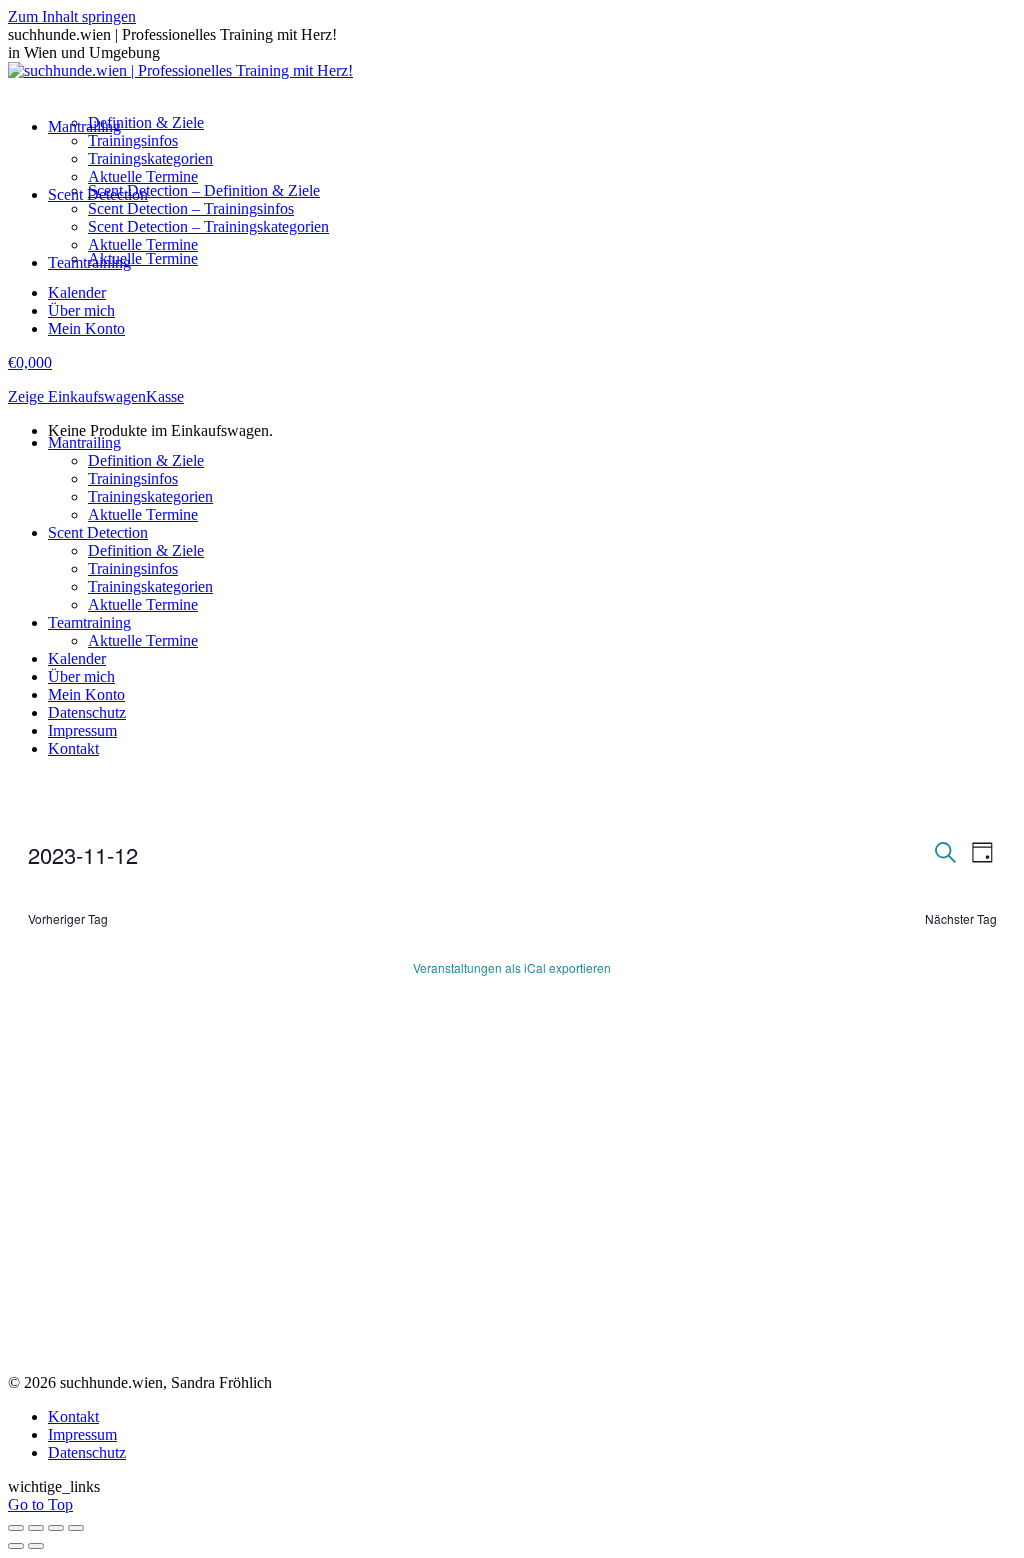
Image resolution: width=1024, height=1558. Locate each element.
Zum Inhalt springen (72, 16)
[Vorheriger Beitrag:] (16, 1546)
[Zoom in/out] (76, 1528)
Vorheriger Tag (68, 919)
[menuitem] (84, 126)
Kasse (165, 396)
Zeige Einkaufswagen (77, 396)
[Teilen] (36, 1528)
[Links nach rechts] (36, 1546)
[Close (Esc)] (16, 1528)
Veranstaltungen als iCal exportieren (512, 967)
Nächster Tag (961, 919)
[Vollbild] (56, 1528)
